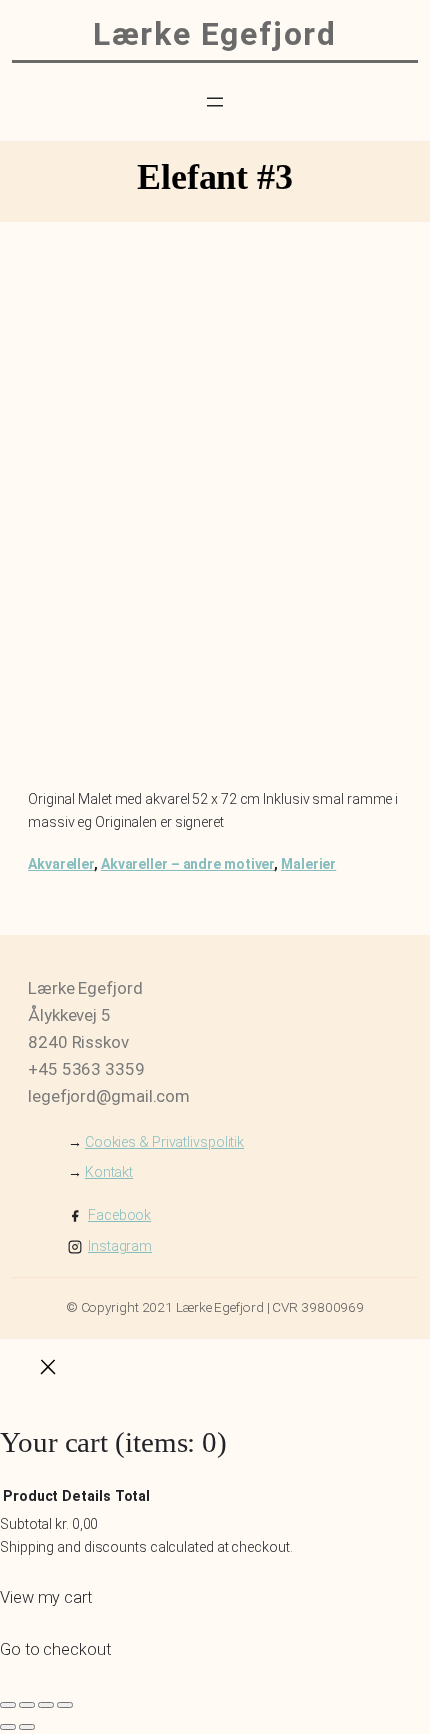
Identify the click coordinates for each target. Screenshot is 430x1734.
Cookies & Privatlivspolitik (164, 1142)
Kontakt (109, 1172)
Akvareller (61, 864)
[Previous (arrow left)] (8, 1727)
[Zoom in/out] (8, 1705)
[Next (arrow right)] (27, 1727)
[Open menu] (215, 102)
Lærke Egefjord (214, 34)
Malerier (308, 864)
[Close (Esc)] (65, 1705)
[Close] (48, 1371)
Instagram (120, 1246)
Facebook (119, 1215)
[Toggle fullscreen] (27, 1705)
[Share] (46, 1705)
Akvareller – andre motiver (187, 864)
